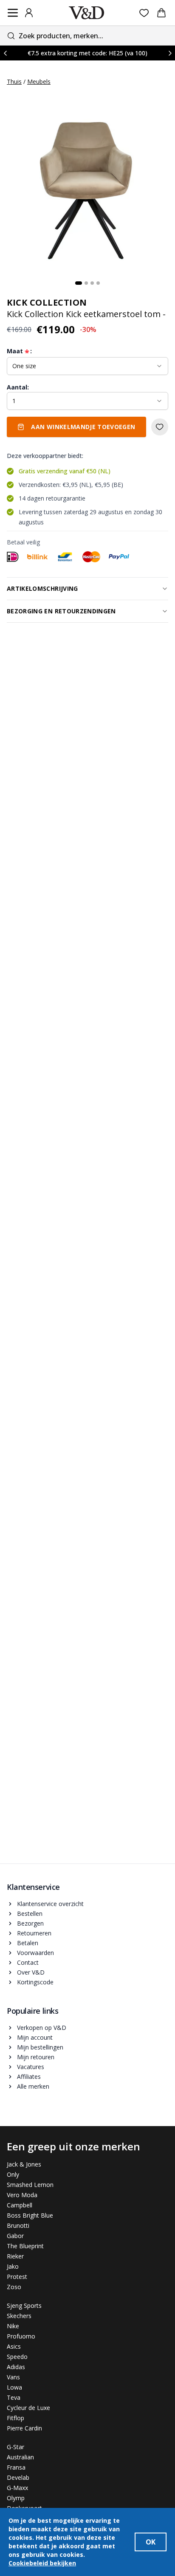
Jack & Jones (24, 2164)
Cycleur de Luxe (28, 2408)
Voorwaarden (35, 1953)
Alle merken (33, 2086)
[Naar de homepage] (87, 13)
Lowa (14, 2387)
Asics (14, 2346)
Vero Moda (22, 2195)
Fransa (16, 2467)
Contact (28, 1962)
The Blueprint (25, 2246)
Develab (18, 2477)
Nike (13, 2326)
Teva (14, 2397)
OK (151, 2542)
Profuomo (21, 2336)
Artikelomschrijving (42, 588)
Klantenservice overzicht (50, 1904)
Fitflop (16, 2418)
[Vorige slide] (5, 53)
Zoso (14, 2287)
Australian (20, 2457)
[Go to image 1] (79, 283)
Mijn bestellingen (40, 2047)
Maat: (19, 351)
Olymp (16, 2498)
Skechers (19, 2316)
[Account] (29, 13)
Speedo (17, 2357)
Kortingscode (35, 1982)
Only (13, 2174)
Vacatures (31, 2067)
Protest (17, 2277)
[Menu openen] (13, 13)
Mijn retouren (36, 2057)
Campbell (20, 2205)
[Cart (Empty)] (161, 13)
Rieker (15, 2256)
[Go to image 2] (86, 283)
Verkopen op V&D (42, 2028)
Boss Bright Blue (30, 2215)
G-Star (16, 2447)
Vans (13, 2377)
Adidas (16, 2367)
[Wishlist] (144, 13)
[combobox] (87, 36)
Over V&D (31, 1972)
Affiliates (29, 2077)
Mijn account (35, 2037)
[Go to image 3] (92, 283)
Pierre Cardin (24, 2428)
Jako (13, 2266)
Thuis (14, 82)
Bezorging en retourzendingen (61, 611)
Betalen (28, 1943)
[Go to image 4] (98, 283)
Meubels (39, 82)
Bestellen (30, 1913)
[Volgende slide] (170, 53)
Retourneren (34, 1933)
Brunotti (18, 2225)
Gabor (15, 2236)
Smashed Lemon (30, 2185)
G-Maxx (17, 2488)
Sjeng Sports (24, 2306)
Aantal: (18, 387)
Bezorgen (30, 1923)
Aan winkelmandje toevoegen (83, 427)
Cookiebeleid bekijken (42, 2563)
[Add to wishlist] (160, 427)
